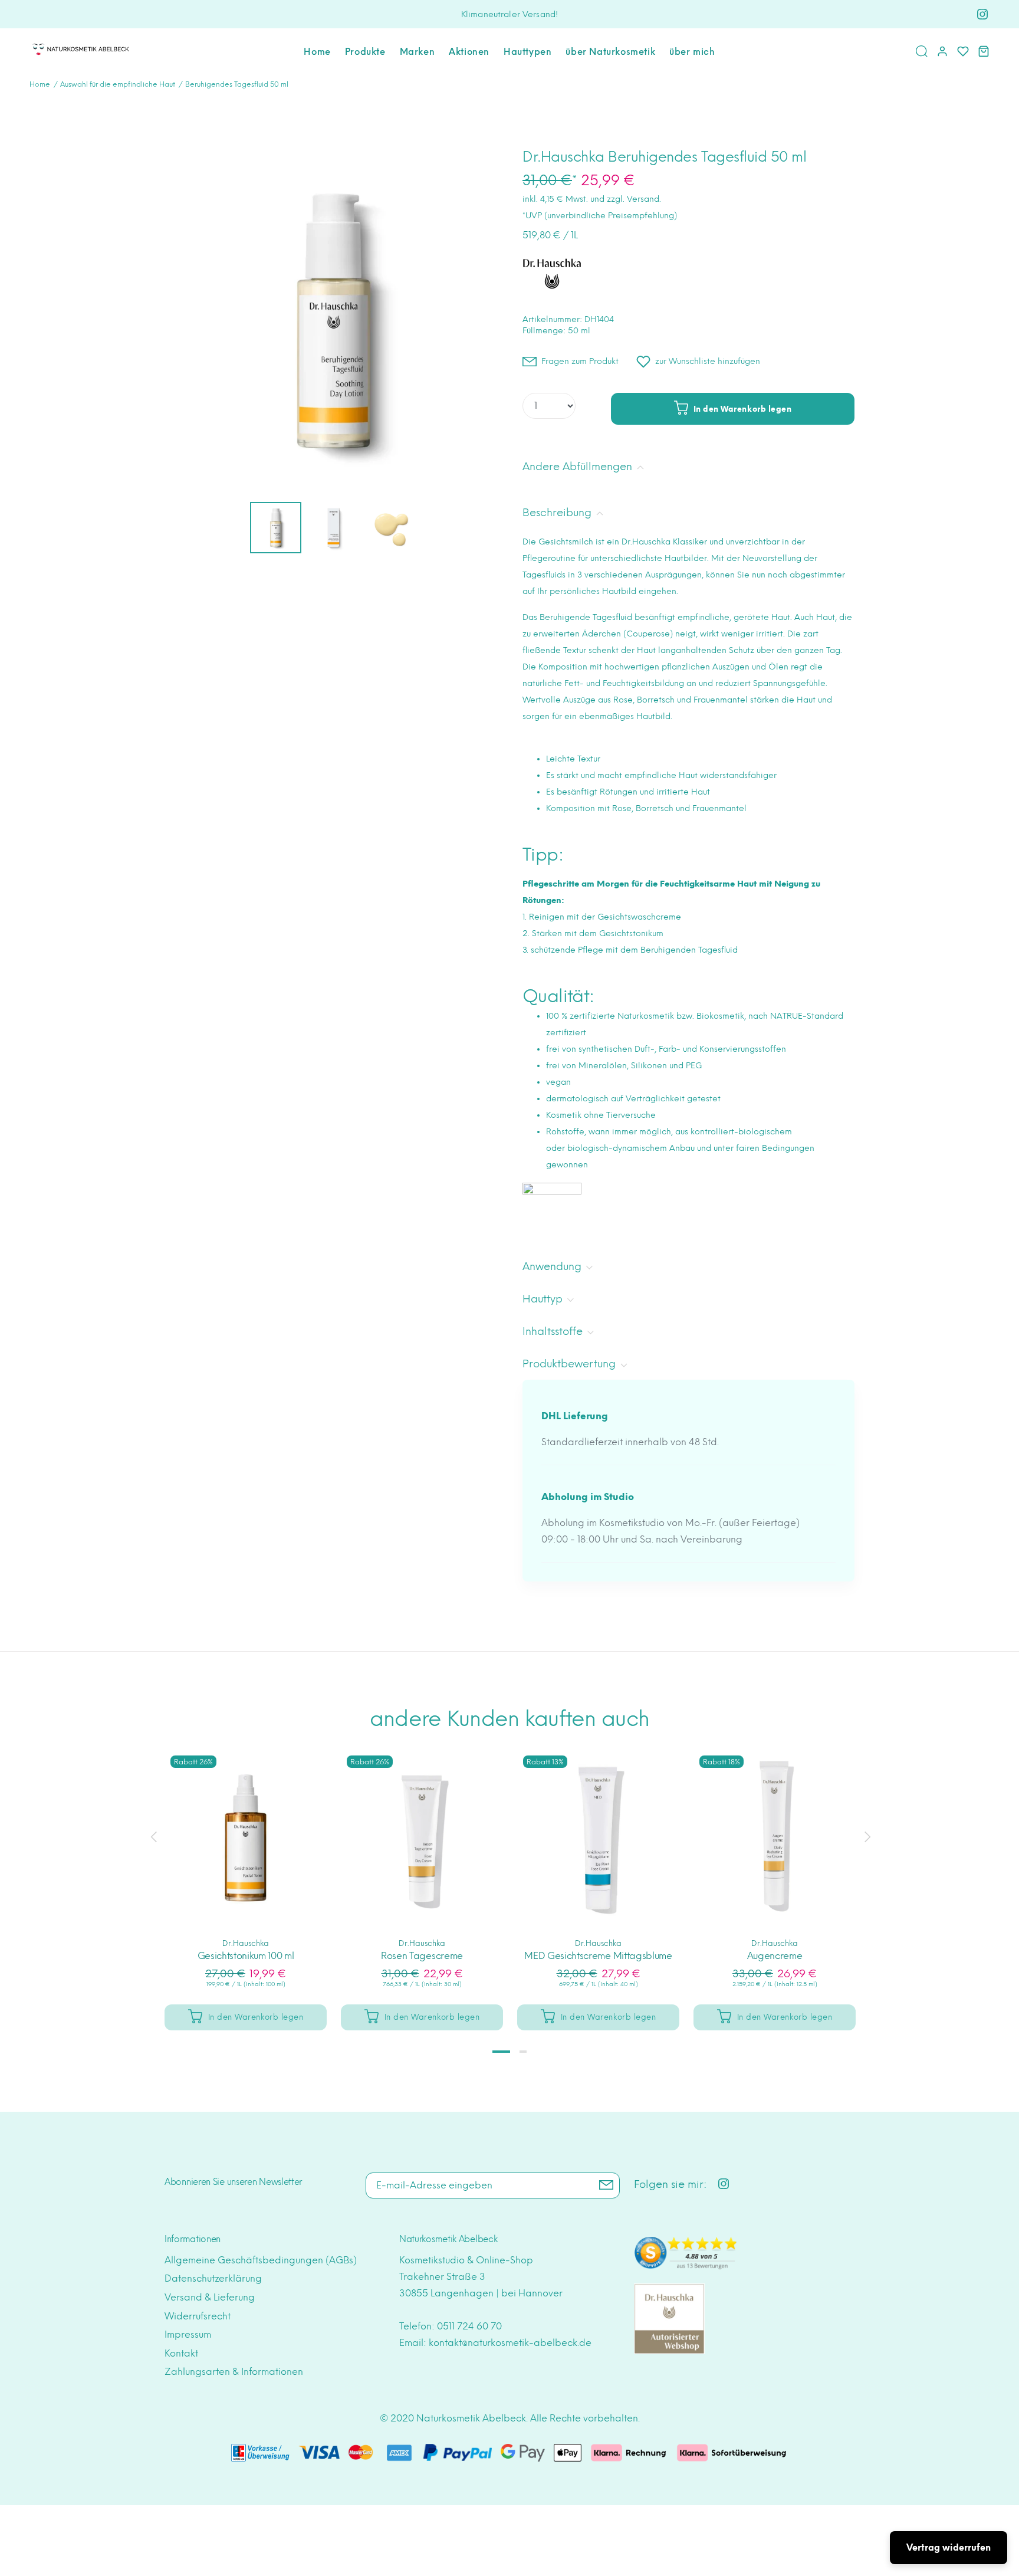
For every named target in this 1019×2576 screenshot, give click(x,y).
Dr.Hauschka (246, 1943)
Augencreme (775, 1956)
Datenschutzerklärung (213, 2278)
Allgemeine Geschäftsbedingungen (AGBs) (261, 2260)
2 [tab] (523, 2052)
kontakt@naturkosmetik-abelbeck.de (510, 2343)
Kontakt (181, 2353)
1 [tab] (501, 2052)
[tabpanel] (246, 1878)
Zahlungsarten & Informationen (234, 2372)
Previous (153, 1837)
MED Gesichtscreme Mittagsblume (598, 1956)
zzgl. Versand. (634, 199)
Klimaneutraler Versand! (509, 14)
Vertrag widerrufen (949, 2548)
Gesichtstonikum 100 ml (246, 1956)
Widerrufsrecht (198, 2316)
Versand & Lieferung (210, 2297)
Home (40, 84)
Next (866, 1837)
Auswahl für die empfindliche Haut (118, 84)
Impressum (188, 2334)
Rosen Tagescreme (422, 1956)
